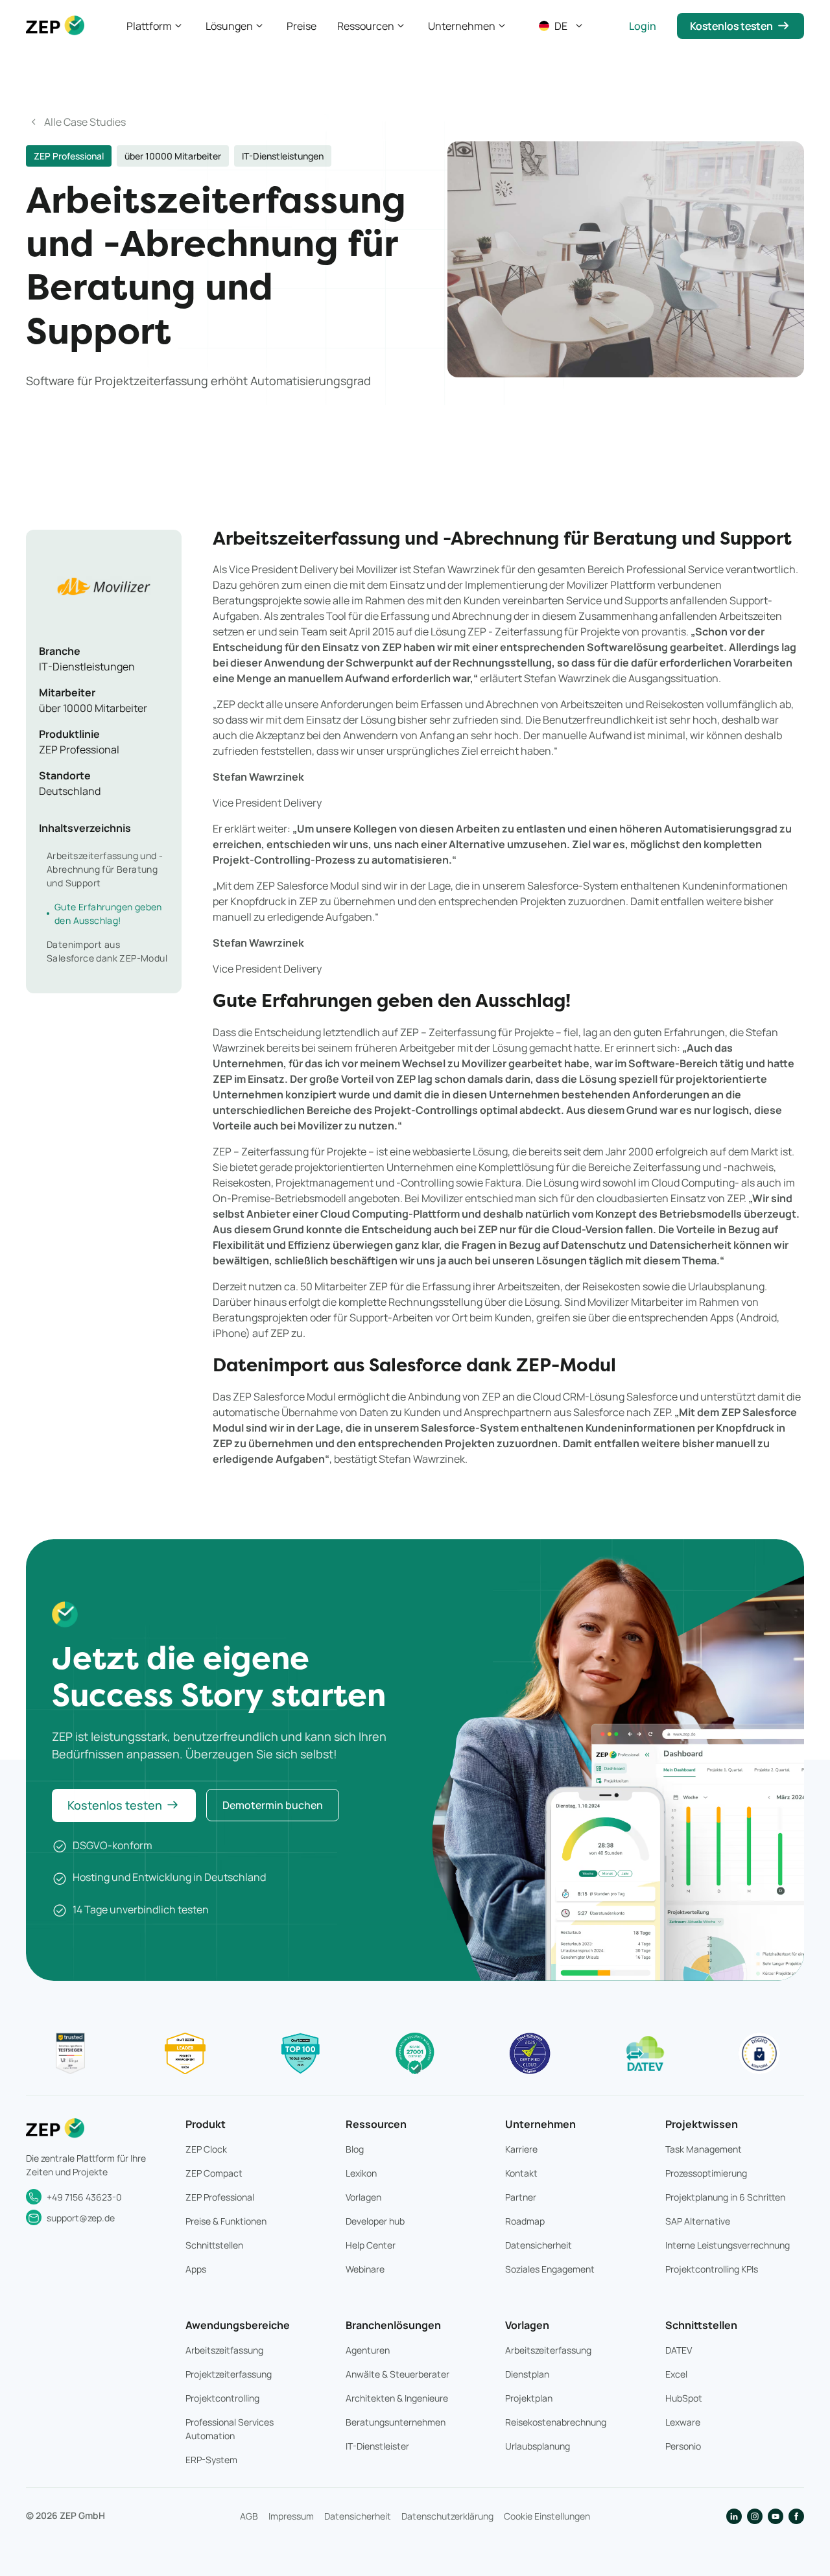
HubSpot (684, 2398)
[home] (55, 26)
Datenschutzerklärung (447, 2516)
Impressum (291, 2516)
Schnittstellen (214, 2245)
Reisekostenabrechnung (556, 2422)
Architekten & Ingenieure (397, 2398)
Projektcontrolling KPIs (712, 2269)
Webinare (365, 2269)
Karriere (521, 2149)
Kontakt (521, 2173)
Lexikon (361, 2173)
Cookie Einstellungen (547, 2516)
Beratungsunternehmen (396, 2422)
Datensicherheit (539, 2245)
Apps (196, 2269)
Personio (683, 2446)
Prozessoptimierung (706, 2173)
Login (643, 26)
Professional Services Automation (230, 2429)
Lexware (683, 2422)
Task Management (704, 2149)
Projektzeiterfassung (229, 2374)
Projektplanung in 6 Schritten (725, 2197)
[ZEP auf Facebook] (796, 2516)
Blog (355, 2149)
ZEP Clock (206, 2149)
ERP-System (211, 2460)
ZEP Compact (214, 2173)
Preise (302, 26)
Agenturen (368, 2350)
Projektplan (529, 2398)
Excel (676, 2374)
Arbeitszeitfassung (224, 2350)
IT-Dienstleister (377, 2446)
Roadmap (525, 2221)
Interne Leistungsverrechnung (728, 2245)
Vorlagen (363, 2197)
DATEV (679, 2350)
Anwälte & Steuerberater (397, 2374)
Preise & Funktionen (226, 2221)
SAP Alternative (698, 2221)
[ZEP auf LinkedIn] (734, 2516)
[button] (156, 26)
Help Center (371, 2245)
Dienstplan (527, 2374)
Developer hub (375, 2221)
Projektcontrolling (222, 2398)
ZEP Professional (220, 2197)
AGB (249, 2516)
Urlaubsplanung (538, 2446)
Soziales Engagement (550, 2269)
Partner (521, 2197)
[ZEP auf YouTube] (776, 2516)
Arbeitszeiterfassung (548, 2350)
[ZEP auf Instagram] (755, 2516)
